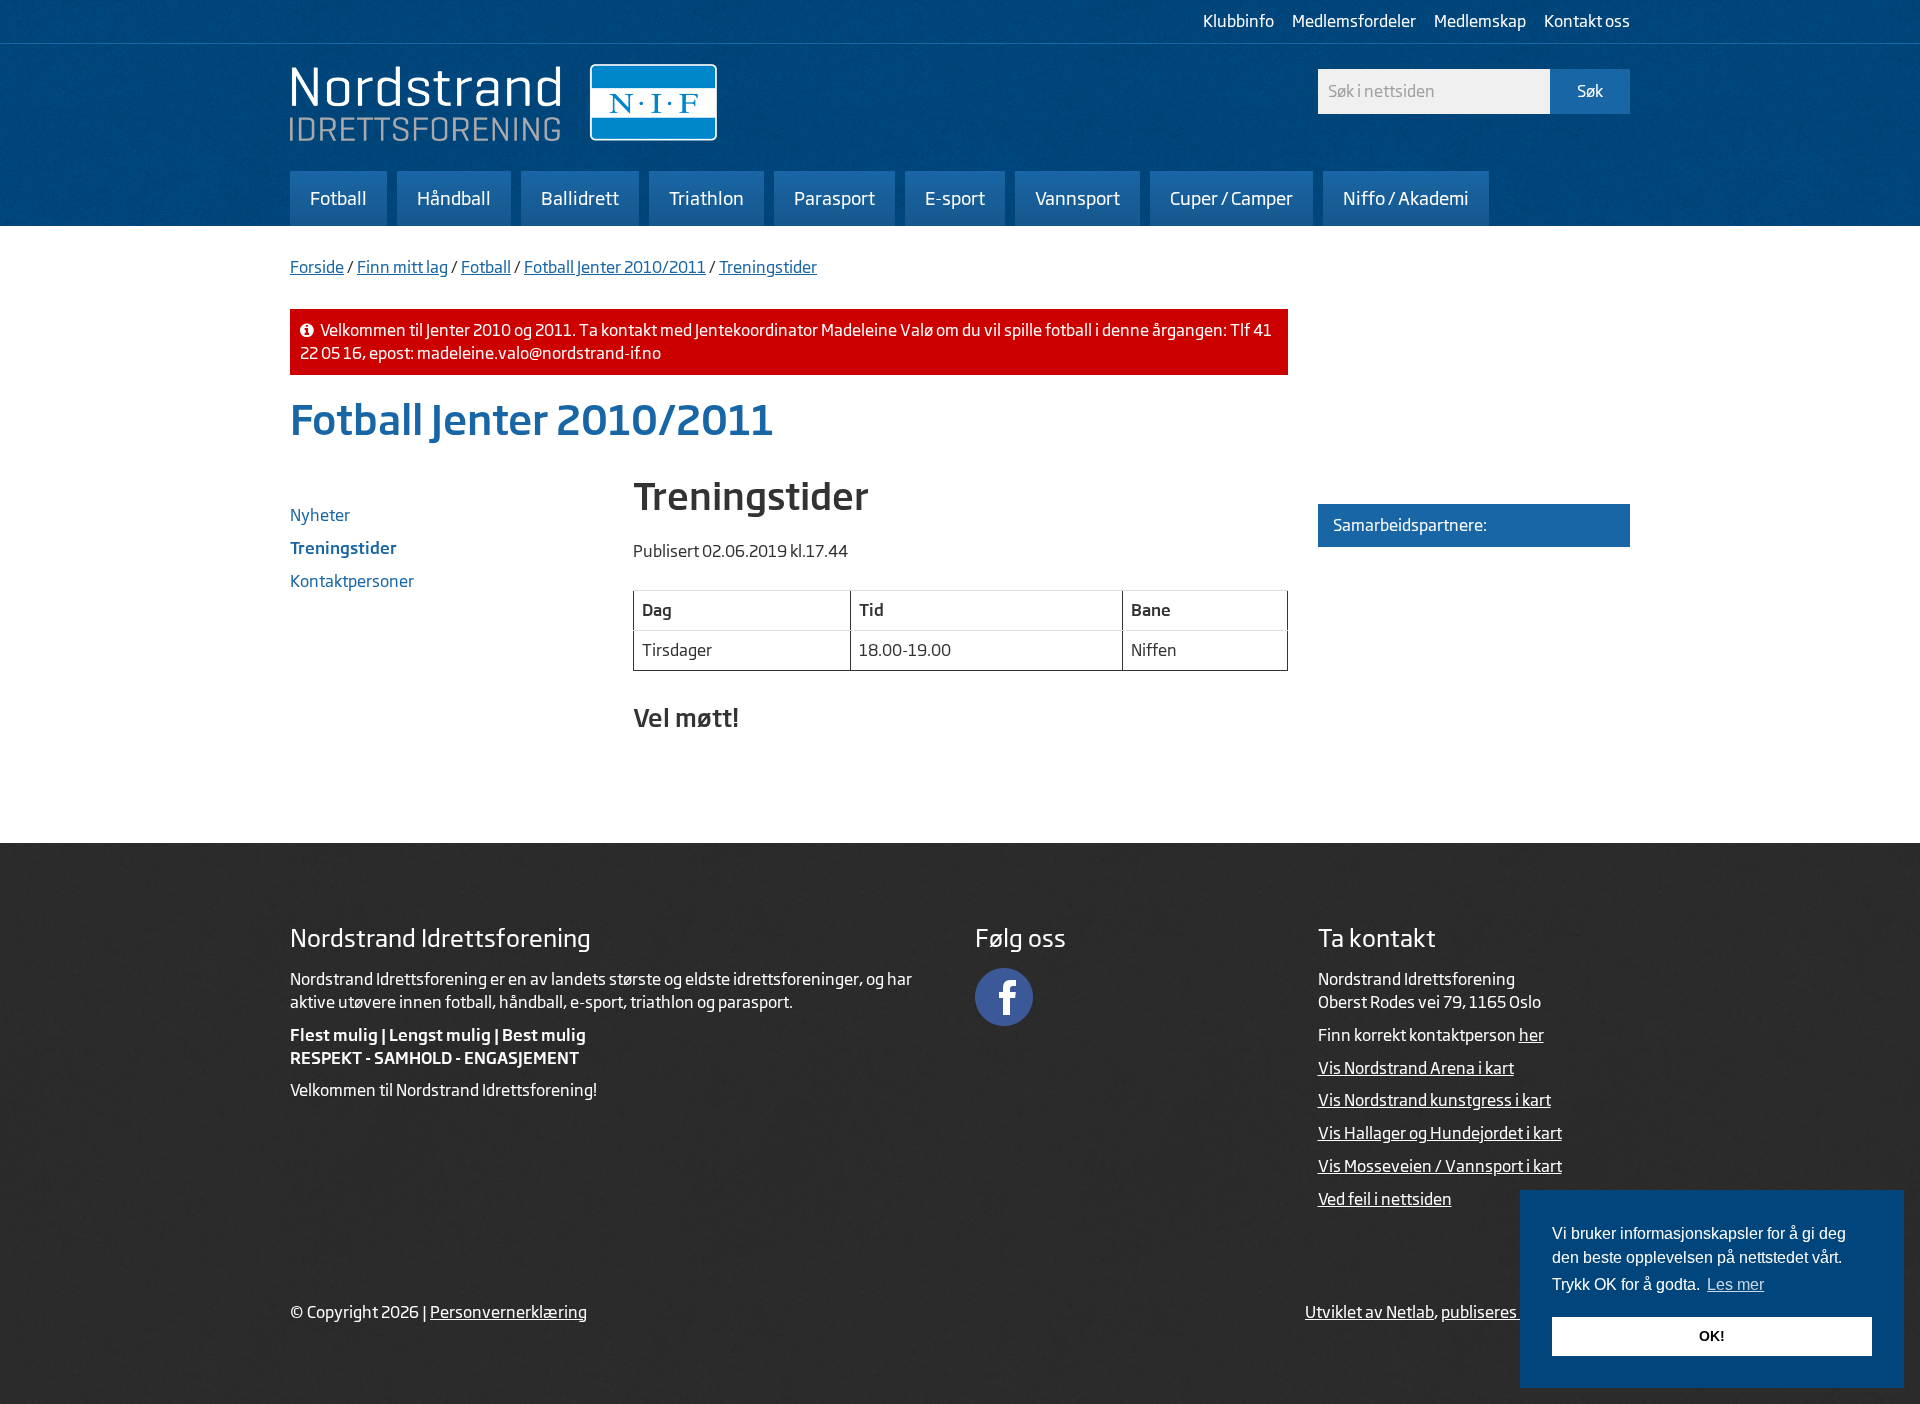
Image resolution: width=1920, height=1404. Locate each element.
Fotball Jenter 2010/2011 (615, 267)
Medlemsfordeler (1354, 21)
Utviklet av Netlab (1369, 1312)
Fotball (486, 267)
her (1531, 1035)
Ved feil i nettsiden (1385, 1199)
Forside (317, 267)
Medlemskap (1480, 21)
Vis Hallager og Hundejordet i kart (1440, 1133)
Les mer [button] (1735, 1284)
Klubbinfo (1238, 21)
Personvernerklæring (508, 1312)
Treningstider (768, 267)
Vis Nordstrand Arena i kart (1416, 1068)
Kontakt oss (1587, 21)
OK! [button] (1712, 1336)
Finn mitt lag (402, 267)
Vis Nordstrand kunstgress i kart (1434, 1100)
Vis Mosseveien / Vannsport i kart (1440, 1166)
